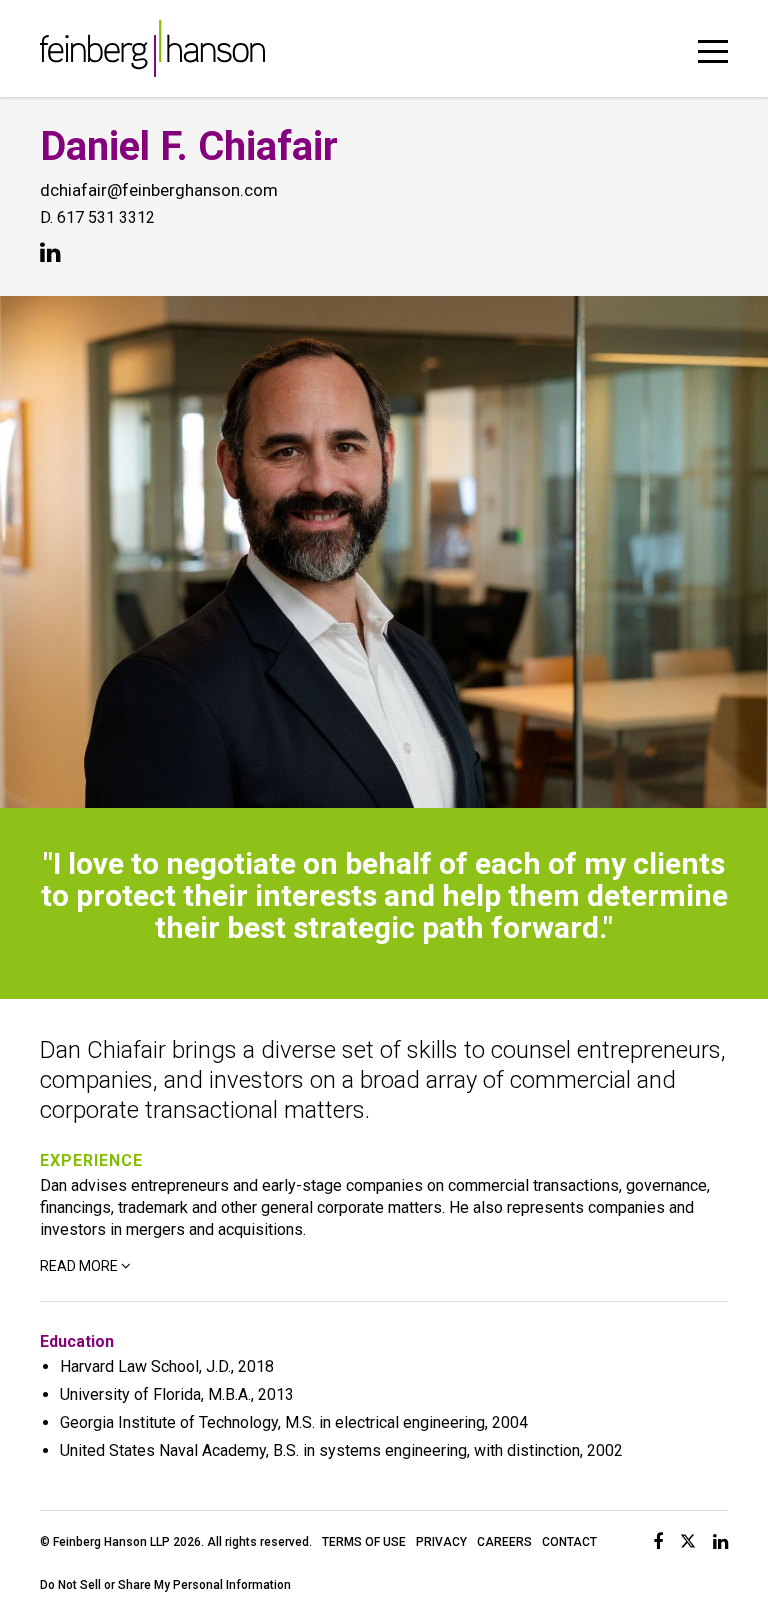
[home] (152, 48)
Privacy (441, 1542)
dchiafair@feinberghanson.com (159, 190)
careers (504, 1542)
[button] (713, 47)
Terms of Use (364, 1542)
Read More (79, 1266)
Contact (569, 1542)
